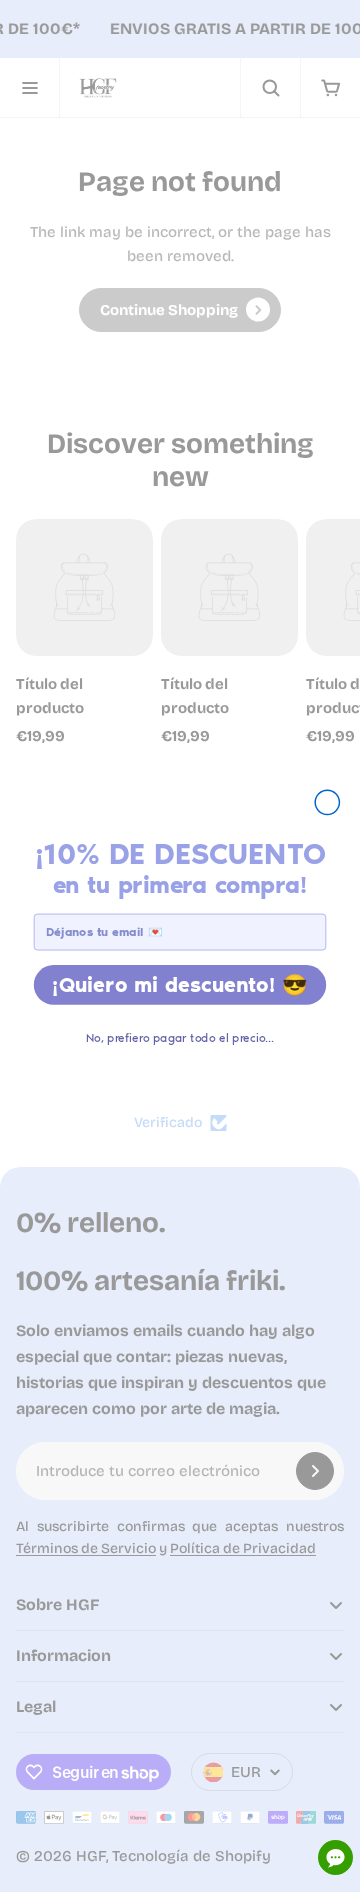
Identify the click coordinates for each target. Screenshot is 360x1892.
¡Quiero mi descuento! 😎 (180, 984)
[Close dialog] (327, 802)
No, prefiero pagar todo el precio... (180, 1037)
